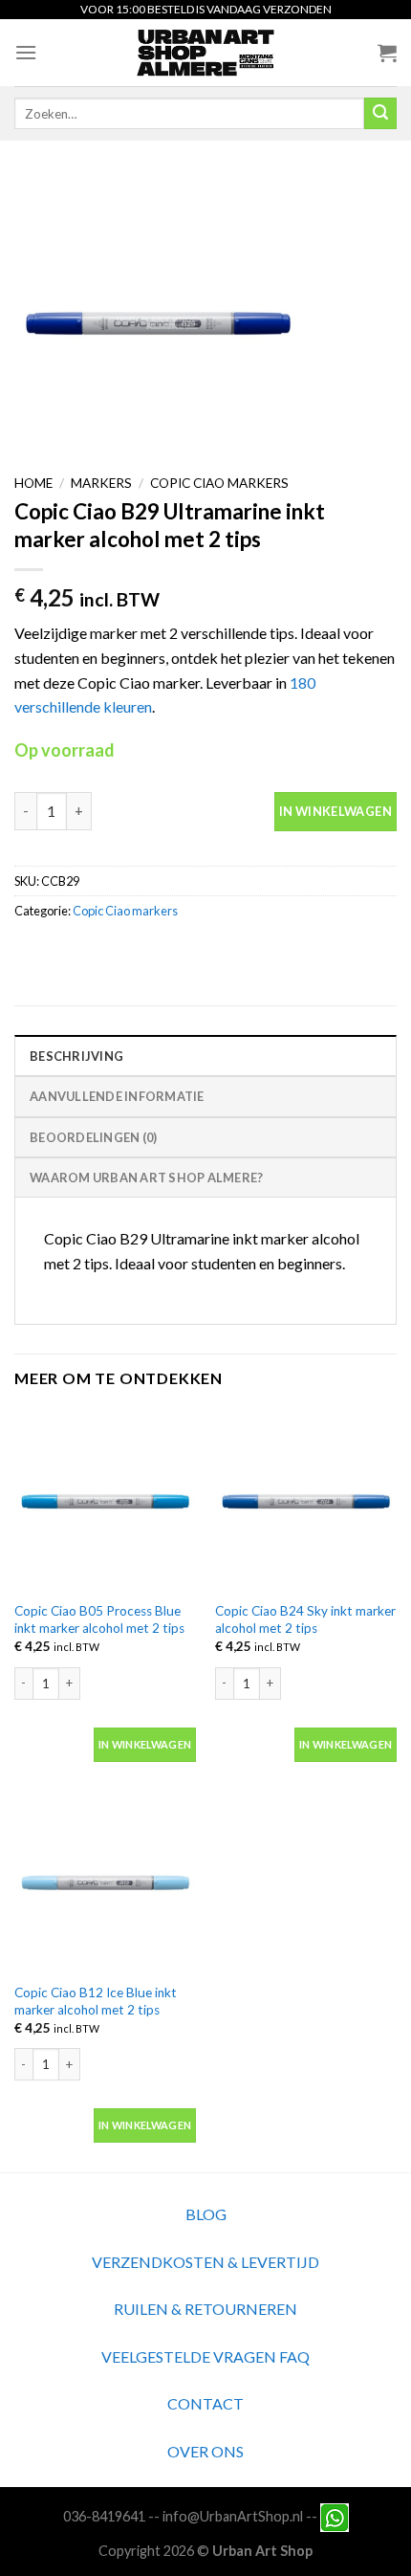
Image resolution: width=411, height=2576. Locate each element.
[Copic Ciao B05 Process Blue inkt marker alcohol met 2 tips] (105, 1501)
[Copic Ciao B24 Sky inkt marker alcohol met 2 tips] (306, 1501)
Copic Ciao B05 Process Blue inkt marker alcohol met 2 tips (99, 1619)
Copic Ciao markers (219, 483)
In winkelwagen (335, 811)
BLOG (206, 2214)
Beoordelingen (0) (93, 1137)
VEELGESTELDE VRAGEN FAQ (205, 2356)
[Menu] (26, 52)
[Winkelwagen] (387, 53)
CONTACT (205, 2403)
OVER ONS (205, 2451)
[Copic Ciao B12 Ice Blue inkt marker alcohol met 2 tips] (105, 1882)
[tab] (205, 1055)
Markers (101, 483)
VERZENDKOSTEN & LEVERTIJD (205, 2262)
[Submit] (380, 114)
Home (33, 483)
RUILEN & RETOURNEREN (205, 2309)
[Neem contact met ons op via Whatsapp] (335, 2516)
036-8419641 (104, 2516)
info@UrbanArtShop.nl (233, 2516)
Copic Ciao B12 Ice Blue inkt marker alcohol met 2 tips (96, 2001)
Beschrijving (76, 1056)
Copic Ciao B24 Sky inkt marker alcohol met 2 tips (305, 1619)
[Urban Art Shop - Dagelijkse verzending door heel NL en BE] (206, 53)
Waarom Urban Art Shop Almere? (146, 1178)
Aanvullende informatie (117, 1096)
